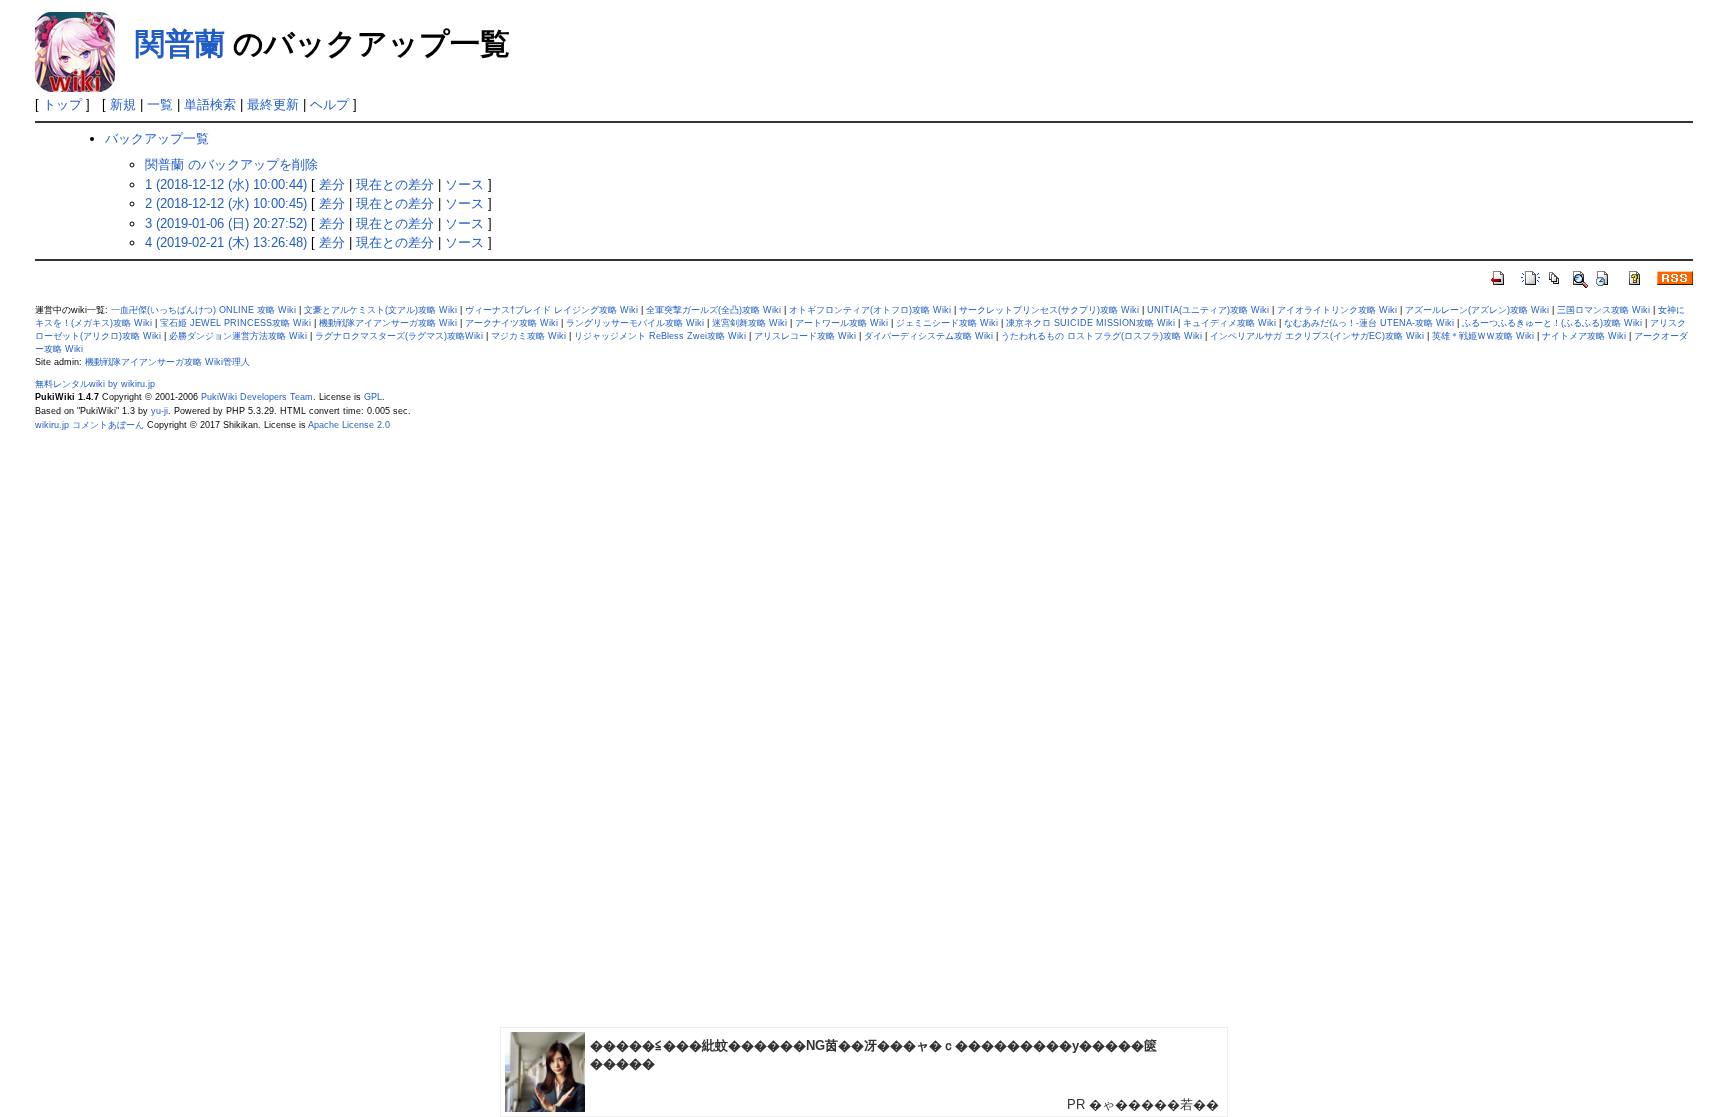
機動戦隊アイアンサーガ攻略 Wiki (388, 323)
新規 (123, 104)
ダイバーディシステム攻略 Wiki (928, 336)
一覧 (160, 104)
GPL (373, 397)
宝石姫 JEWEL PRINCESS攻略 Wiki (235, 323)
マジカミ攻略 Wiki (528, 336)
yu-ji (159, 411)
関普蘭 (180, 43)
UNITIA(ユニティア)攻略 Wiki (1208, 310)
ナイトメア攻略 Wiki (1584, 336)
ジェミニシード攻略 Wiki (947, 323)
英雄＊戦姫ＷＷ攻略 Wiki (1483, 336)
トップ (62, 104)
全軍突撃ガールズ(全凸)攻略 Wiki (713, 310)
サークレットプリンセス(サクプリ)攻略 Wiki (1049, 310)
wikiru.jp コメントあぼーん (89, 425)
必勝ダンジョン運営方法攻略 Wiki (238, 336)
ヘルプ (329, 104)
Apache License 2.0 (349, 425)
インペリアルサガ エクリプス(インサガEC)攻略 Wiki (1317, 336)
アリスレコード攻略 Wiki (805, 336)
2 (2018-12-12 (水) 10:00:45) (226, 203)
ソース (464, 184)
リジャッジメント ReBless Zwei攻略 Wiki (660, 336)
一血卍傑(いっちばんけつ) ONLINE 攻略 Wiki (203, 310)
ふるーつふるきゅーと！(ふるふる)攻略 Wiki (1552, 323)
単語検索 (210, 104)
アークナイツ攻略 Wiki (511, 323)
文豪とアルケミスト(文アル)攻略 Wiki (380, 310)
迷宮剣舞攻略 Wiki (749, 323)
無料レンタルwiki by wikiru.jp (95, 384)
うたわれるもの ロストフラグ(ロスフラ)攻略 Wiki (1101, 336)
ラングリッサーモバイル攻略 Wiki (635, 323)
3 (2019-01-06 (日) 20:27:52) (226, 223)
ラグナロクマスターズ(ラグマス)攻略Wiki (399, 336)
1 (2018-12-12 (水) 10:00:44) (226, 184)
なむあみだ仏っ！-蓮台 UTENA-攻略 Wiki (1369, 323)
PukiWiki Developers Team (257, 397)
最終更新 (273, 104)
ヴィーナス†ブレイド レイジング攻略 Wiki (551, 310)
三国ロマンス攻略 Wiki (1603, 310)
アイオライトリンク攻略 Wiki (1337, 310)
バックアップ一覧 (157, 138)
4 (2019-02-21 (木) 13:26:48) (226, 242)
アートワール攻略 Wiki (841, 323)
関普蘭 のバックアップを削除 (231, 164)
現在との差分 (395, 184)
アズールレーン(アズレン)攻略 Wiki (1477, 310)
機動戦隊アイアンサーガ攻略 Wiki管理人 (167, 362)
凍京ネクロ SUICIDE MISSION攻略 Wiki (1090, 323)
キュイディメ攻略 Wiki (1229, 323)
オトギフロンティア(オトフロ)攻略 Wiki (870, 310)
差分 (332, 184)
